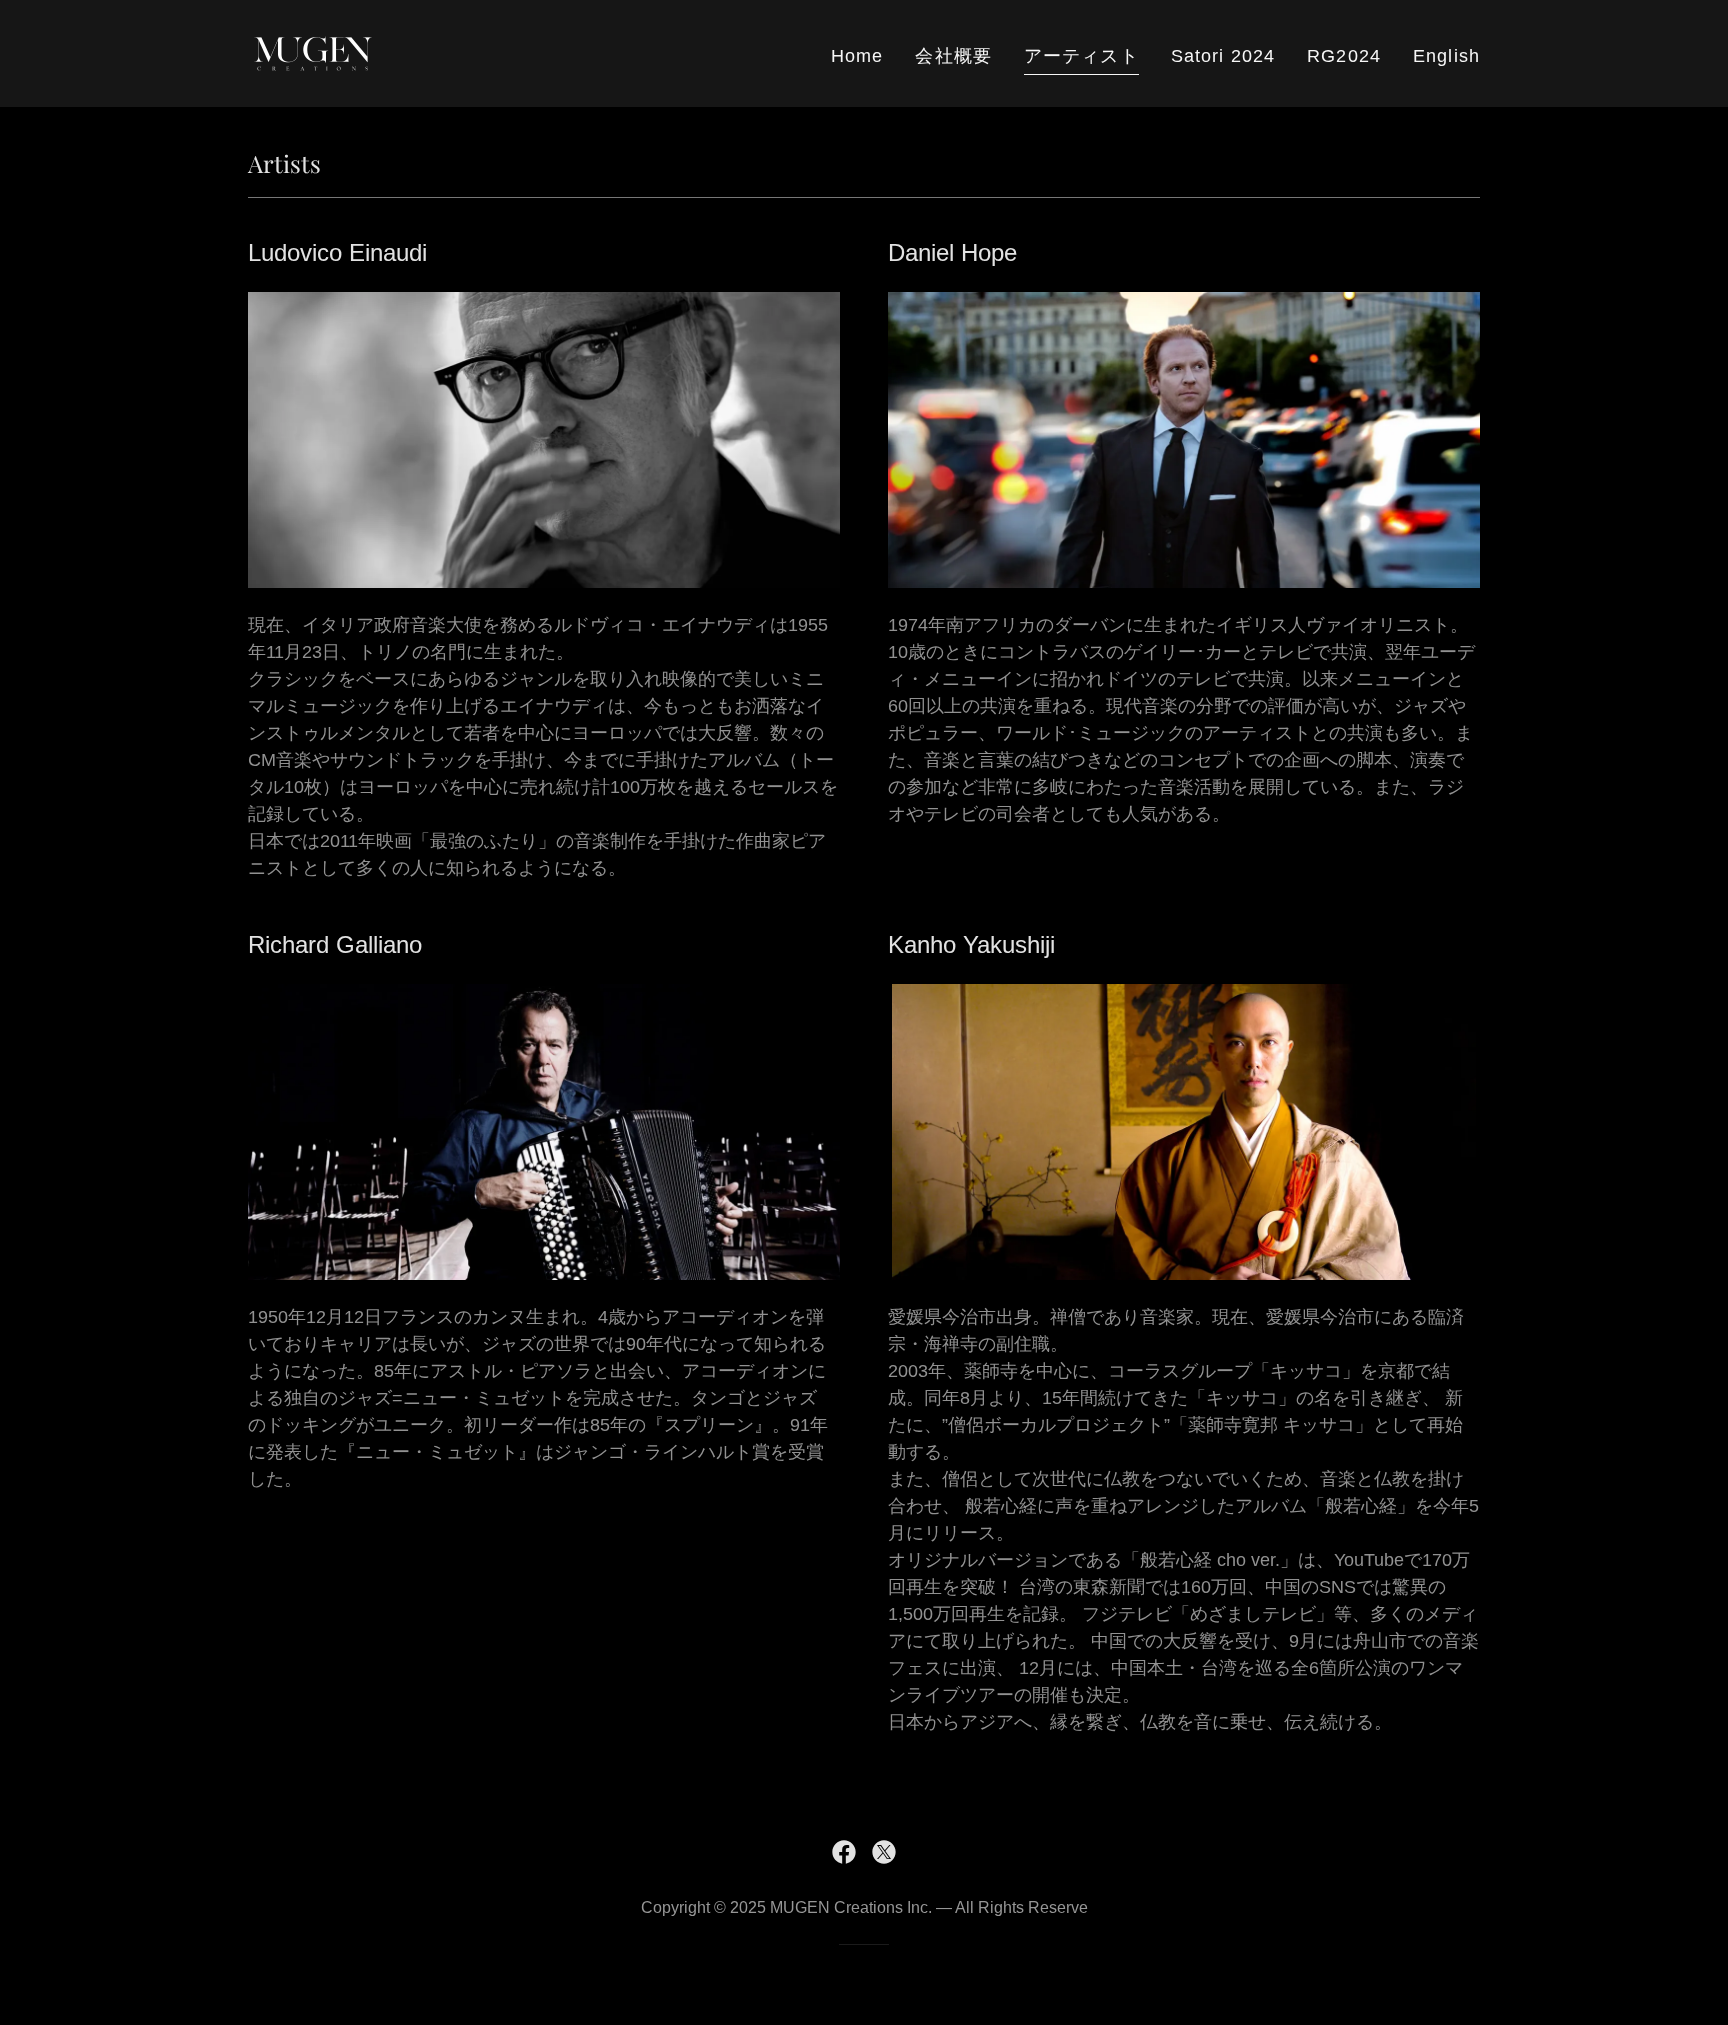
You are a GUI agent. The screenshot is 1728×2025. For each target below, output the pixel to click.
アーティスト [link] (1081, 56)
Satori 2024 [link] (1223, 56)
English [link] (1446, 56)
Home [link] (857, 56)
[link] (313, 52)
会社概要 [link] (953, 56)
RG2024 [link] (1344, 56)
